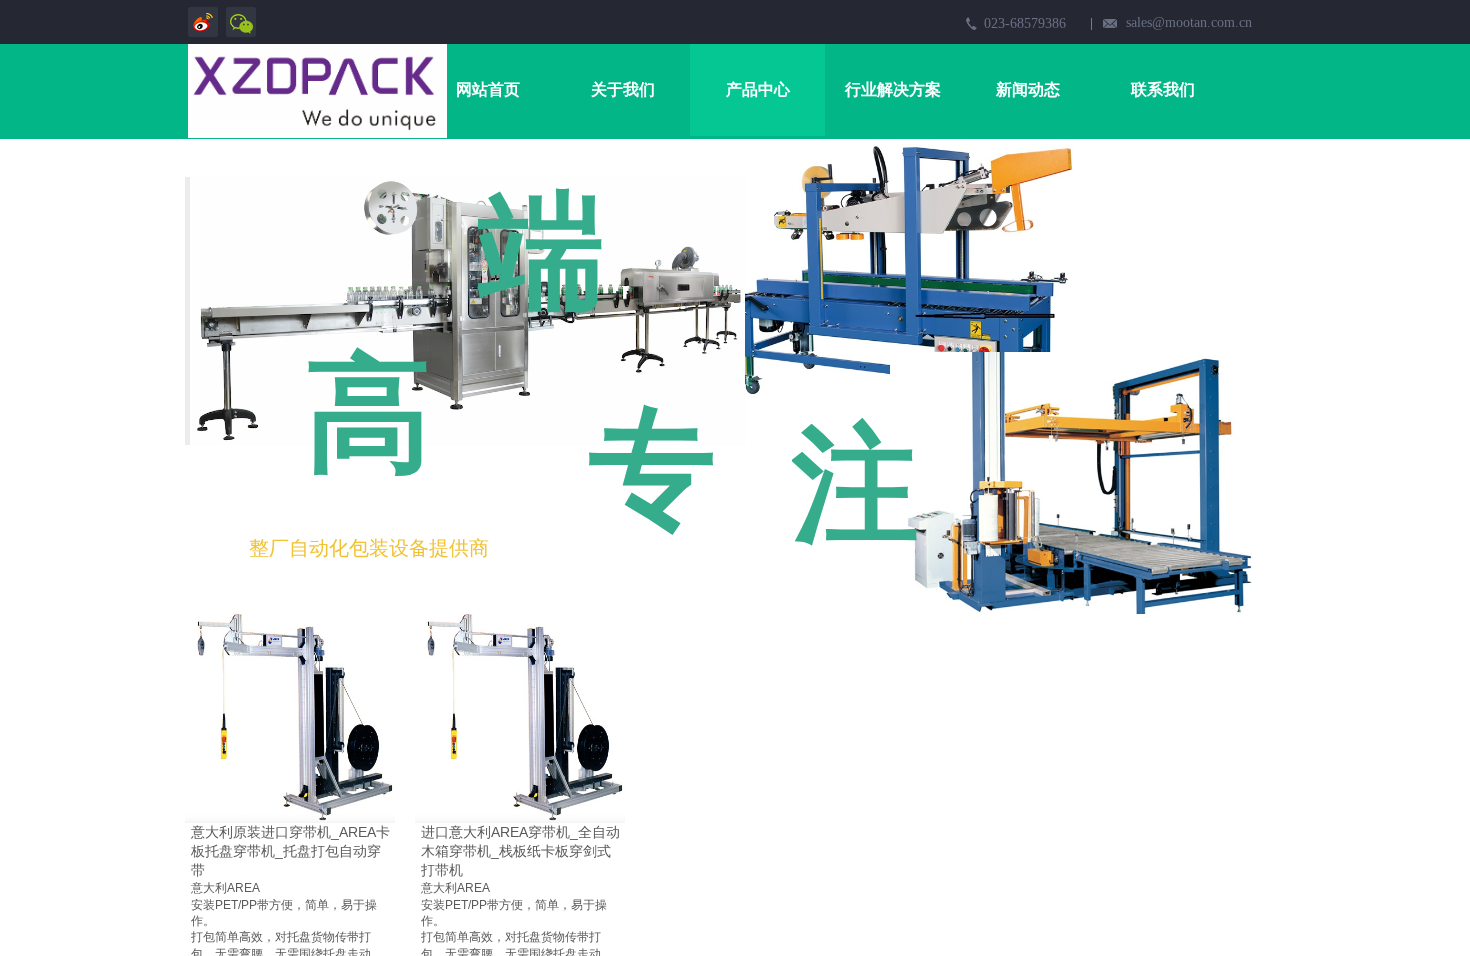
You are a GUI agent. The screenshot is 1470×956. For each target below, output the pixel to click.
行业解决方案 (893, 89)
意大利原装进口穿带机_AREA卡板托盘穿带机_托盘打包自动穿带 (290, 851)
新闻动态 (1028, 89)
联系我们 (1163, 89)
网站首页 (488, 89)
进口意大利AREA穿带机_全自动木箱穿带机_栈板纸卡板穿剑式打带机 (520, 851)
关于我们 (623, 89)
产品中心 (758, 89)
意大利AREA (225, 888)
